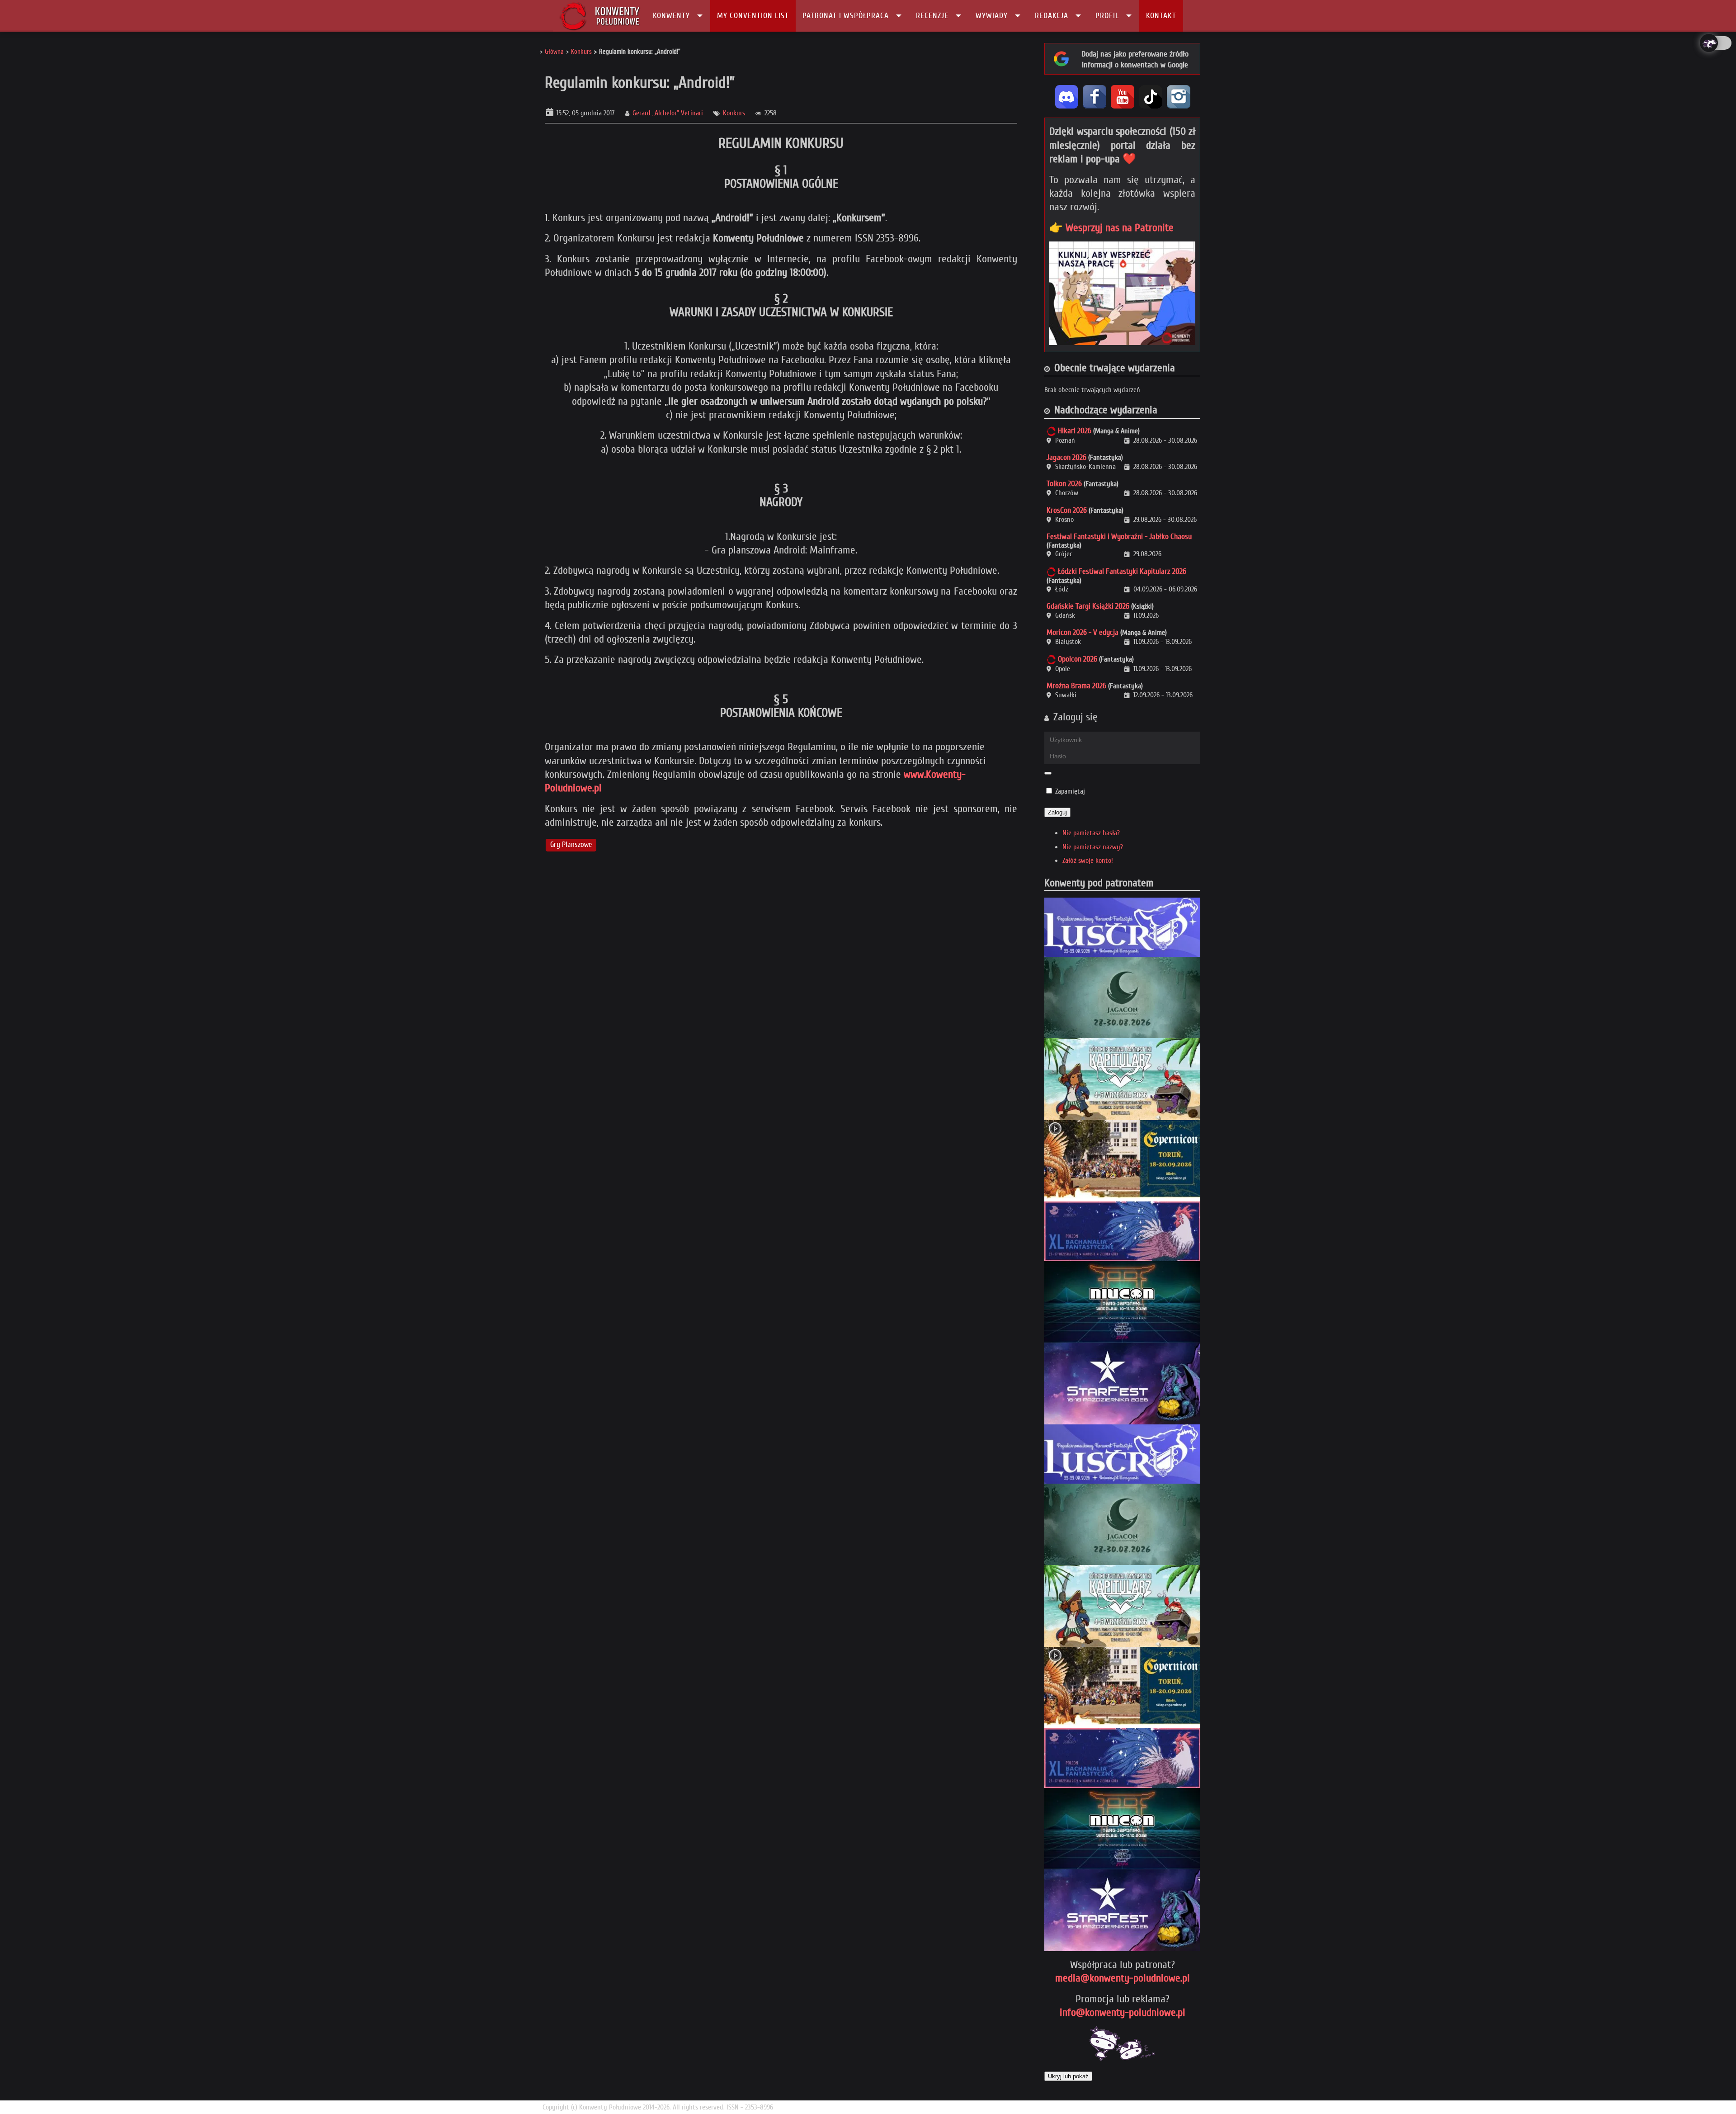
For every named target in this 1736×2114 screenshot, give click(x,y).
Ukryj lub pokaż (1068, 2076)
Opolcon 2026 (1078, 659)
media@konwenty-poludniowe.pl (1123, 1978)
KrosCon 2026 (1067, 510)
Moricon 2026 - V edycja (1083, 632)
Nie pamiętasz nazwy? (1093, 847)
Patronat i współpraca (846, 16)
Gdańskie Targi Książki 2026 (1088, 606)
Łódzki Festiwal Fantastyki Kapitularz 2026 (1122, 571)
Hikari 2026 (1075, 431)
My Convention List (753, 16)
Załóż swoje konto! (1088, 861)
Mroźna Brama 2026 (1076, 686)
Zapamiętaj (1070, 791)
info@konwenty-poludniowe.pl (1123, 2012)
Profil (1107, 16)
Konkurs (734, 113)
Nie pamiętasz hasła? (1091, 833)
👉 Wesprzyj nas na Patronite (1111, 228)
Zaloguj (1057, 812)
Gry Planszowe (571, 845)
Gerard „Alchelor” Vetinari (668, 113)
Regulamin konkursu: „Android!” (640, 83)
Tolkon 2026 (1064, 484)
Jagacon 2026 (1066, 457)
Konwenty (671, 16)
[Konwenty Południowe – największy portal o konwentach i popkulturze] (600, 16)
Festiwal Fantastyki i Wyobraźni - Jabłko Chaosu (1119, 537)
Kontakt (1161, 16)
